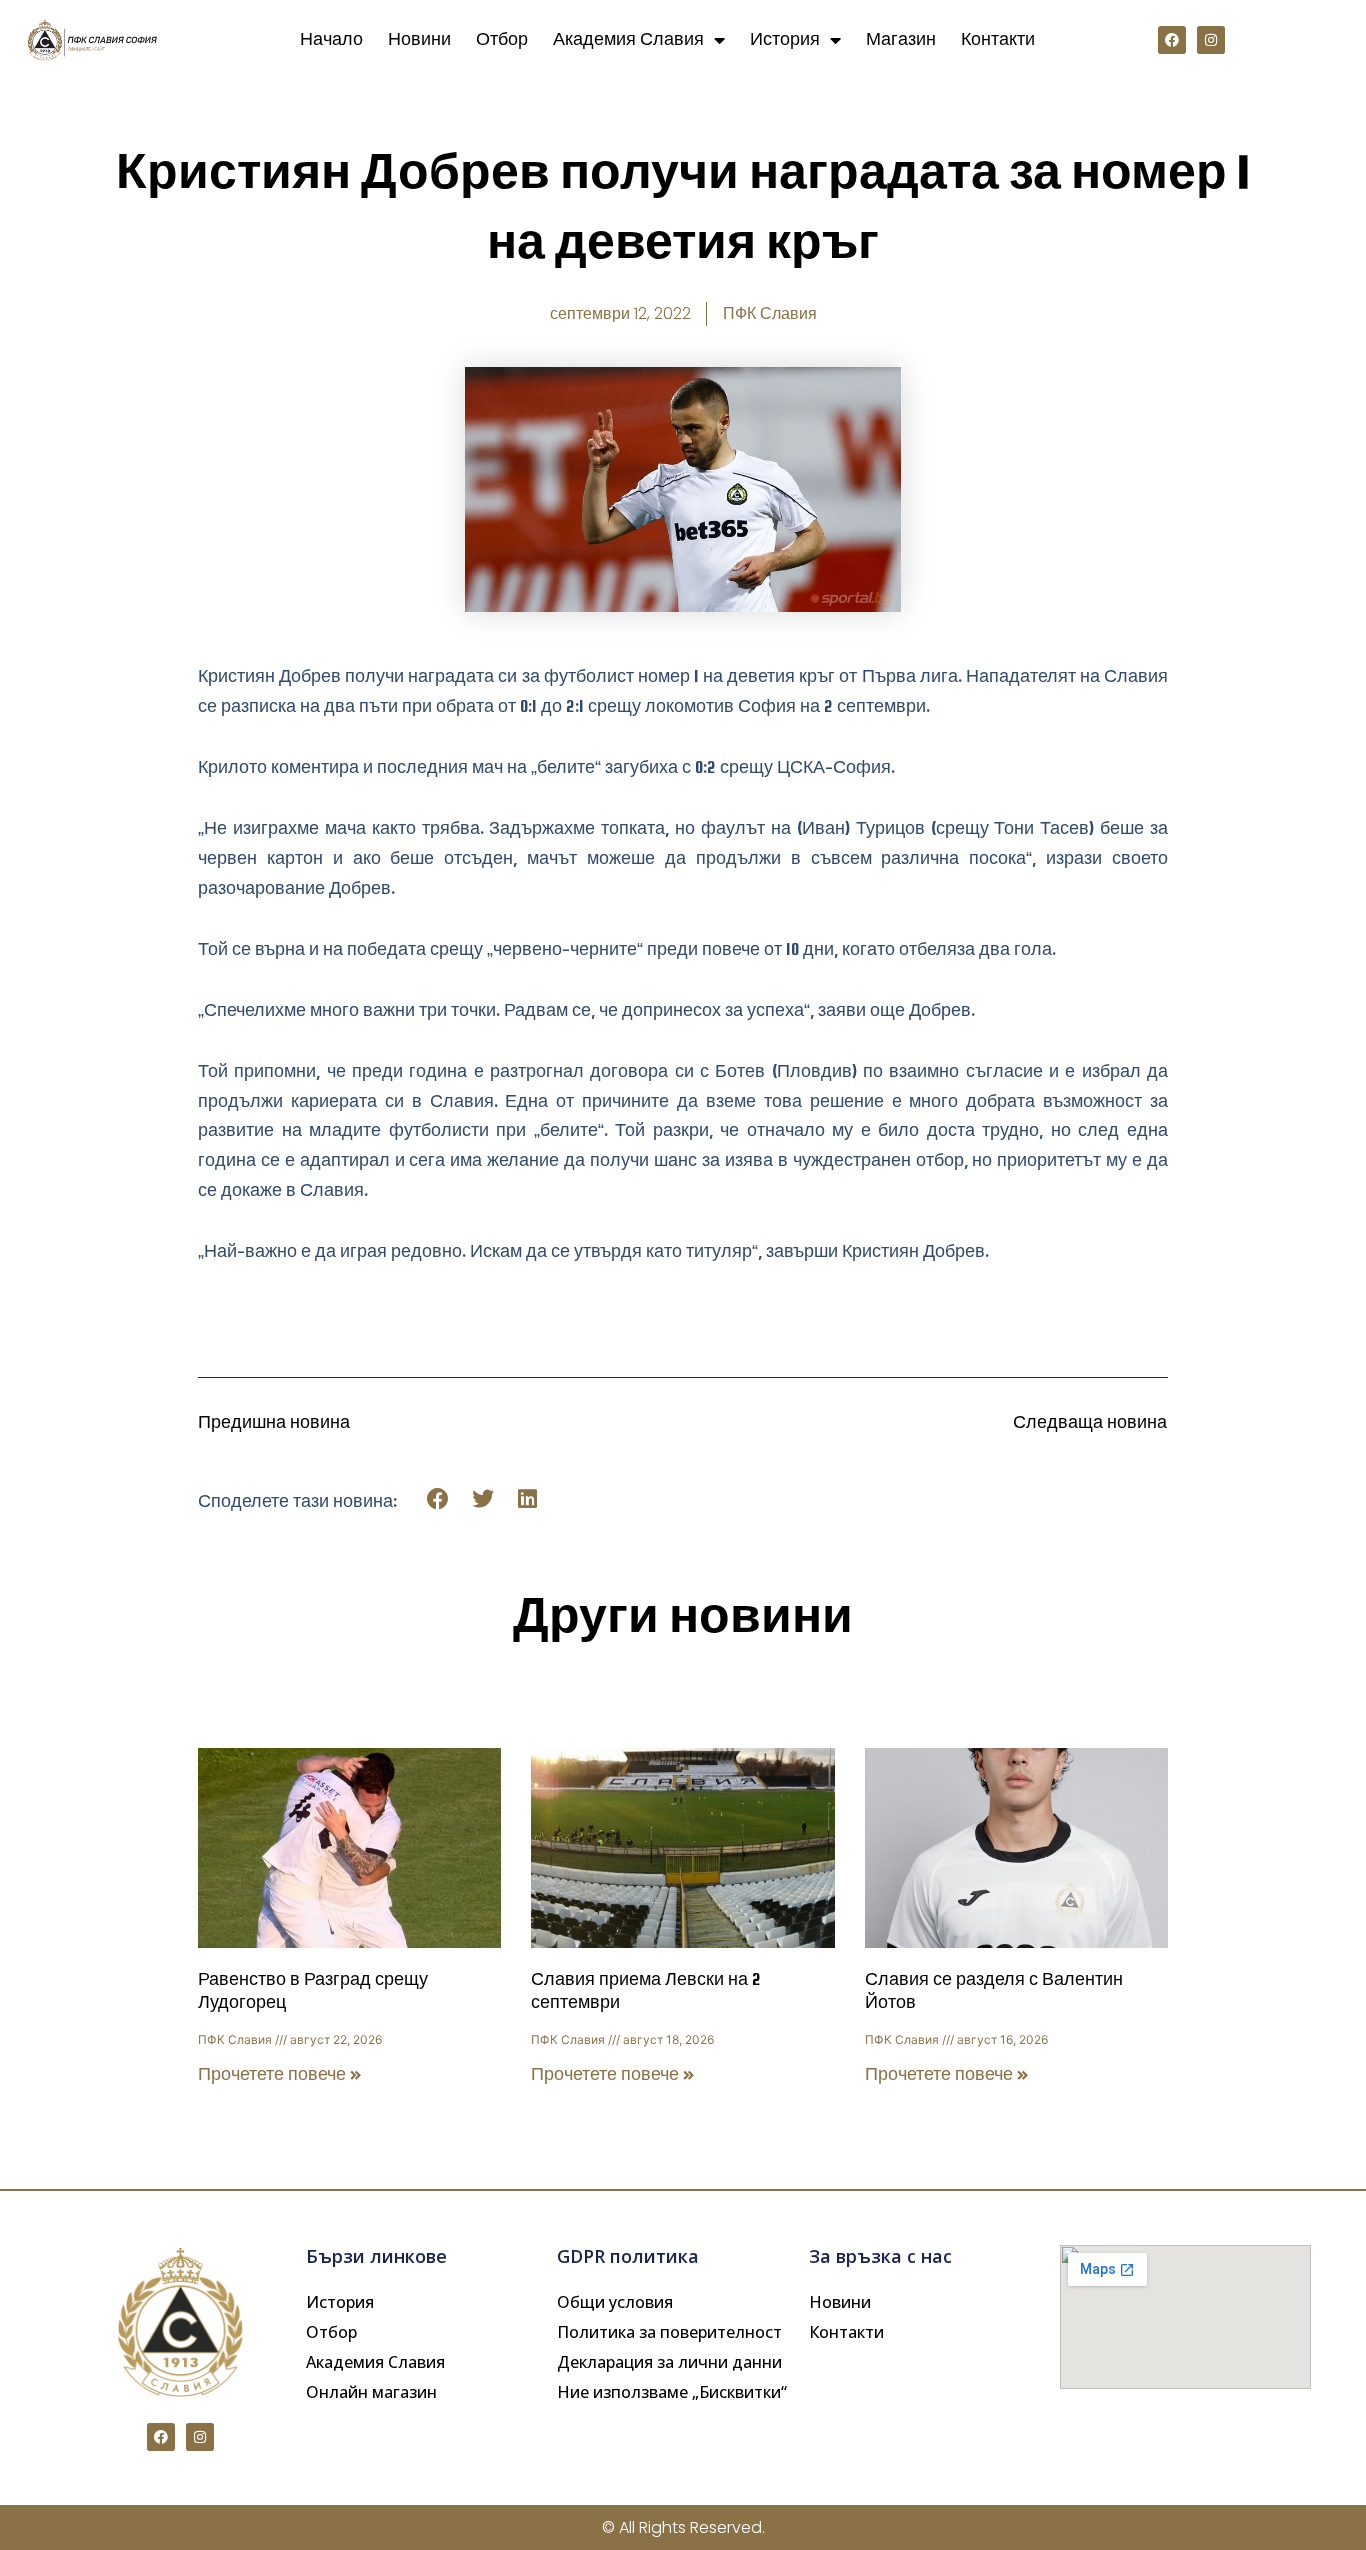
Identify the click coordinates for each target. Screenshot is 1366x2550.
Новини (419, 39)
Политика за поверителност (669, 2332)
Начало (331, 39)
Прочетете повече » (280, 2074)
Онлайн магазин (371, 2392)
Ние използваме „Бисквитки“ (672, 2392)
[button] (438, 1499)
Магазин (901, 39)
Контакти (998, 39)
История (785, 39)
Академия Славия (628, 39)
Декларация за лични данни (669, 2362)
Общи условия (615, 2302)
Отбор (502, 39)
